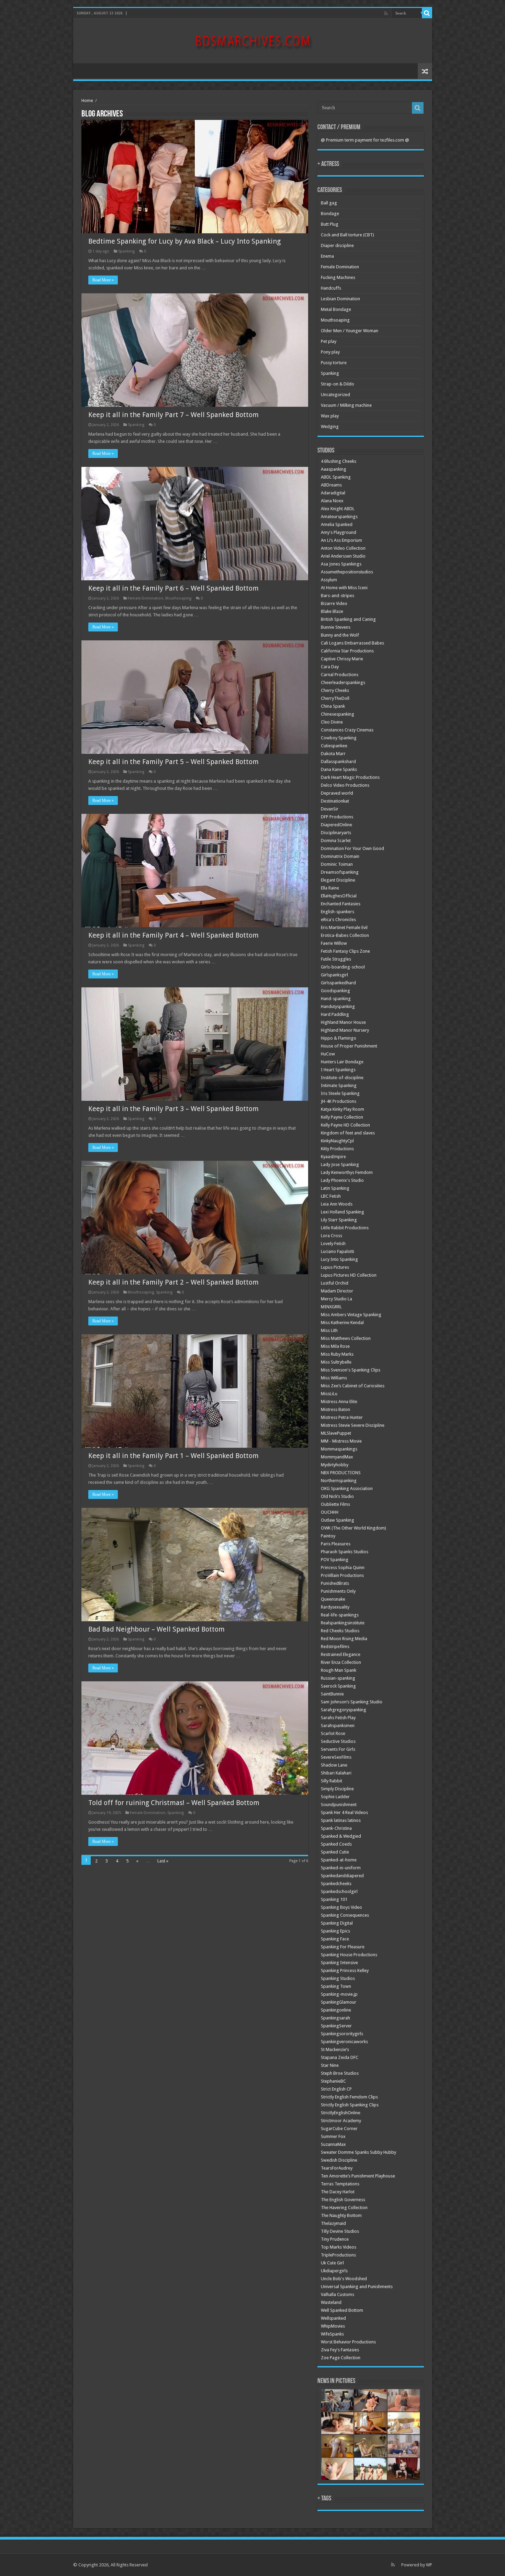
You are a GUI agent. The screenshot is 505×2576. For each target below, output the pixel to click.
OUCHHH (330, 1512)
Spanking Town (336, 1986)
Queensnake (333, 1599)
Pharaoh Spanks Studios (345, 1552)
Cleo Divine (332, 722)
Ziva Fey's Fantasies (340, 2350)
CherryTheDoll (335, 698)
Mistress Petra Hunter (342, 1417)
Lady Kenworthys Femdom (347, 1172)
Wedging (330, 427)
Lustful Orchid (335, 1283)
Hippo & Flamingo (339, 1038)
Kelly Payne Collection (342, 1117)
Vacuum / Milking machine (346, 405)
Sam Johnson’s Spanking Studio (352, 1702)
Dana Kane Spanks (339, 769)
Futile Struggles (336, 959)
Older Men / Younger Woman (350, 331)
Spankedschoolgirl (339, 1891)
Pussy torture (334, 363)
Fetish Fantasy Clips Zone (345, 951)
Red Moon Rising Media (344, 1639)
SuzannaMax (333, 2144)
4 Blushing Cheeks (339, 461)
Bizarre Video (334, 603)
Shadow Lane (334, 1765)
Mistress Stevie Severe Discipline (353, 1425)
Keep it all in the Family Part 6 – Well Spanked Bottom (173, 588)
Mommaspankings (339, 1449)
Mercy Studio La (336, 1299)
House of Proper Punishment (349, 1046)
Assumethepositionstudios (347, 572)
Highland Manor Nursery (345, 1030)
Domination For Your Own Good (352, 848)
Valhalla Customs (338, 2294)
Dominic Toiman (337, 864)
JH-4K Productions (339, 1101)
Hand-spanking (336, 999)
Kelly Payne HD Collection (345, 1125)
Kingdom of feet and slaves (348, 1133)
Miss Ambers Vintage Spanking (351, 1315)
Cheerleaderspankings (343, 682)
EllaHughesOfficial (339, 896)
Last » (163, 1861)
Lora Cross (332, 1236)
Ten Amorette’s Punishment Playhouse (358, 2176)
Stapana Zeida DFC (340, 2057)
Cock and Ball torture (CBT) (347, 235)
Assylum (329, 580)
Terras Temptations (340, 2184)
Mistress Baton (335, 1409)
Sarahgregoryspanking (344, 1710)
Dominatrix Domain (340, 856)
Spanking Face (335, 1939)
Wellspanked (333, 2318)
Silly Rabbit (332, 1781)
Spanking (126, 251)
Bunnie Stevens (336, 627)
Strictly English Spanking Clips (350, 2105)
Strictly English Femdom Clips (349, 2097)
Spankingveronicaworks (344, 2042)
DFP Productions (337, 817)
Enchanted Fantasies (341, 904)
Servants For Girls (338, 1749)
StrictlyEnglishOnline (341, 2113)
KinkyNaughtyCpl (337, 1141)
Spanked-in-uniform (341, 1868)
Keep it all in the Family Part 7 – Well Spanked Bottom (173, 415)
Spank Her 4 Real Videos (344, 1812)
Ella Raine (330, 888)
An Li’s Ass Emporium (341, 540)
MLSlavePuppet (336, 1433)
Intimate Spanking (339, 1085)
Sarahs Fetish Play (338, 1718)
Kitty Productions (337, 1149)
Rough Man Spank (339, 1670)
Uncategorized (335, 395)
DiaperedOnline (336, 825)
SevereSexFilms (336, 1757)
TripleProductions (338, 2255)
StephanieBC (333, 2081)
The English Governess (343, 2200)
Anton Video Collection (343, 548)
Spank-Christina (336, 1828)
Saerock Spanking (338, 1686)
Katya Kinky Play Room (343, 1109)
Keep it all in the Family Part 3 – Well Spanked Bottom (173, 1109)
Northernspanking (339, 1481)
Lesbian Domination (340, 299)
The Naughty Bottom (341, 2215)
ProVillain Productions (342, 1575)
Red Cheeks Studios (340, 1631)
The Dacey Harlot (338, 2192)
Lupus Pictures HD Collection (349, 1275)
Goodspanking (335, 991)
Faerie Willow (334, 943)
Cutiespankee (334, 746)
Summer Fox (333, 2136)
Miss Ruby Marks (337, 1354)
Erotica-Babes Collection (345, 935)
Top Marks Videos (339, 2247)
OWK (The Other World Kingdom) (353, 1528)
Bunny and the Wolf (340, 635)
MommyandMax (337, 1457)
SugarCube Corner (339, 2129)
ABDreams (331, 485)
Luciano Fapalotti (338, 1251)
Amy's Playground (339, 532)
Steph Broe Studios (340, 2073)
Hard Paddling (335, 1014)
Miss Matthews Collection (346, 1338)
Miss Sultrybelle (336, 1362)
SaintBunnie (332, 1694)
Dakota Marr (333, 754)
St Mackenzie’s (335, 2049)
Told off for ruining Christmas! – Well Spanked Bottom (174, 1803)
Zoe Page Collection (341, 2358)
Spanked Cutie (335, 1852)
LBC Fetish (331, 1196)
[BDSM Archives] (253, 40)
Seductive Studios (338, 1741)
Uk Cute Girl (332, 2263)
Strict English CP (336, 2089)
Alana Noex (332, 501)
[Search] (427, 13)
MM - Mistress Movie (341, 1441)
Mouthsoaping (178, 598)
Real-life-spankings (340, 1615)
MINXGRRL (331, 1307)
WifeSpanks (332, 2334)
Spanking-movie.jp (339, 1994)
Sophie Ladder (335, 1797)
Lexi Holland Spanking (343, 1212)
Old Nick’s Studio (337, 1496)
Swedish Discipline (339, 2160)
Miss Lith (329, 1330)
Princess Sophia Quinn (343, 1567)
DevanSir (330, 809)
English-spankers (338, 912)
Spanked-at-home (339, 1860)
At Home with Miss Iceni (344, 588)
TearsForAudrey (337, 2168)
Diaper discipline (337, 245)
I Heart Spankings (338, 1070)
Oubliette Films (335, 1504)
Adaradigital (333, 493)
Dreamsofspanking (340, 872)
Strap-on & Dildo (338, 384)
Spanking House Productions (349, 1955)
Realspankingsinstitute (343, 1623)
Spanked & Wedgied (341, 1836)
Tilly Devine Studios (340, 2231)
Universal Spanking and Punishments (357, 2287)
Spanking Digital (337, 1923)
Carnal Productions (340, 675)
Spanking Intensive (339, 1963)
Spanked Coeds (336, 1844)
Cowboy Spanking (339, 738)
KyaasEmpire (333, 1157)
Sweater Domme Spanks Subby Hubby (358, 2152)
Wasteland (331, 2302)
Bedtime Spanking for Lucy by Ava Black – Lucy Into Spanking (184, 241)
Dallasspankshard (338, 761)
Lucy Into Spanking (339, 1259)
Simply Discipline (337, 1789)
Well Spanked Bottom (342, 2310)
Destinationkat (335, 801)
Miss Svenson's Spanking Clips (351, 1370)
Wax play (330, 416)
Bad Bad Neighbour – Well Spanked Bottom (156, 1629)
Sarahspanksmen (338, 1726)
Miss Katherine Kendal (342, 1323)
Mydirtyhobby (335, 1465)
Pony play (330, 352)
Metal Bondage (336, 309)
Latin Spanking (335, 1188)
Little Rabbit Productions (345, 1228)
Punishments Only (338, 1591)
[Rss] (386, 13)
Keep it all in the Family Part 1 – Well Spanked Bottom (173, 1456)
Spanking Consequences (345, 1915)
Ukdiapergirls (334, 2271)
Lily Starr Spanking (339, 1220)
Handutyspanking (338, 1006)
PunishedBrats (335, 1583)
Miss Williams (334, 1378)
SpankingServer (336, 2026)
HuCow (328, 1054)
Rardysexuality (335, 1607)
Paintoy (328, 1536)
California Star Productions (347, 651)
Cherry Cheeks (335, 690)
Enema (327, 256)
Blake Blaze (332, 611)
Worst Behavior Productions (348, 2342)
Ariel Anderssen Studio (343, 556)
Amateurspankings (339, 517)
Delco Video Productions (345, 785)
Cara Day (330, 667)
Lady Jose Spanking (340, 1164)
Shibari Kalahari (336, 1773)
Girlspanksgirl (334, 975)
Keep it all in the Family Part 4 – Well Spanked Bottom (173, 935)
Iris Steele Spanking (340, 1093)
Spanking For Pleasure (343, 1947)
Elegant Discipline (338, 880)
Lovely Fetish (333, 1244)
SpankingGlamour (339, 2002)
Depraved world (337, 793)
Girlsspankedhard (338, 983)
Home (87, 100)
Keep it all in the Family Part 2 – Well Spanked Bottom (173, 1282)
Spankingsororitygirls (342, 2034)
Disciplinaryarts (336, 833)
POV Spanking (335, 1560)
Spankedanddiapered (342, 1876)
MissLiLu (329, 1394)
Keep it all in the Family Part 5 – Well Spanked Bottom (173, 762)
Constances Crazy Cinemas (347, 730)
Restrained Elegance (341, 1654)
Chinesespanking (338, 714)
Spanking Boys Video (341, 1907)
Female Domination (145, 598)
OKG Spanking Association (347, 1488)
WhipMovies (333, 2326)
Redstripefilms (335, 1647)
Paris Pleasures (336, 1544)
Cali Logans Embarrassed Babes (352, 643)
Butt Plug (330, 224)
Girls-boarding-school (343, 967)
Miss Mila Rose (335, 1346)
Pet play (329, 341)
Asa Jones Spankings (341, 564)
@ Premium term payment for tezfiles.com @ (365, 140)
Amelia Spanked (337, 524)
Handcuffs (331, 288)
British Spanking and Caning (348, 619)
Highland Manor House (343, 1022)
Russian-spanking (338, 1678)
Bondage (330, 214)
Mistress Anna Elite (339, 1402)
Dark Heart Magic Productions (350, 777)
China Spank (333, 706)
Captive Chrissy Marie (342, 659)
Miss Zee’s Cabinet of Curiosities (353, 1386)
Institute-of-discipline (342, 1078)
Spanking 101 (334, 1899)
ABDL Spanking (336, 477)
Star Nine (330, 2065)
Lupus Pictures (335, 1267)
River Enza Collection (341, 1662)
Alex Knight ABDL (338, 509)
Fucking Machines (338, 277)
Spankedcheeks (336, 1884)
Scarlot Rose (333, 1733)
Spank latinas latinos (341, 1820)
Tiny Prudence (335, 2239)
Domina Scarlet (336, 841)
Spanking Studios (338, 1978)
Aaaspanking (334, 469)
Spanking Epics (335, 1931)
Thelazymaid (333, 2223)
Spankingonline (336, 2010)
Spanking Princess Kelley (345, 1970)
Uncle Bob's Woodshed (344, 2279)
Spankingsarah (335, 2018)
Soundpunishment (339, 1805)
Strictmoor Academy (341, 2121)
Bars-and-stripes (338, 596)
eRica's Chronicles (338, 920)
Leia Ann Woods (337, 1204)
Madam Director (337, 1291)
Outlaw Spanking (338, 1520)
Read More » (103, 280)
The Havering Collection (344, 2208)
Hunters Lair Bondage (342, 1062)
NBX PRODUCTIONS (341, 1473)
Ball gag (329, 203)
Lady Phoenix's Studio (342, 1180)
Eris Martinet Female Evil (344, 927)
